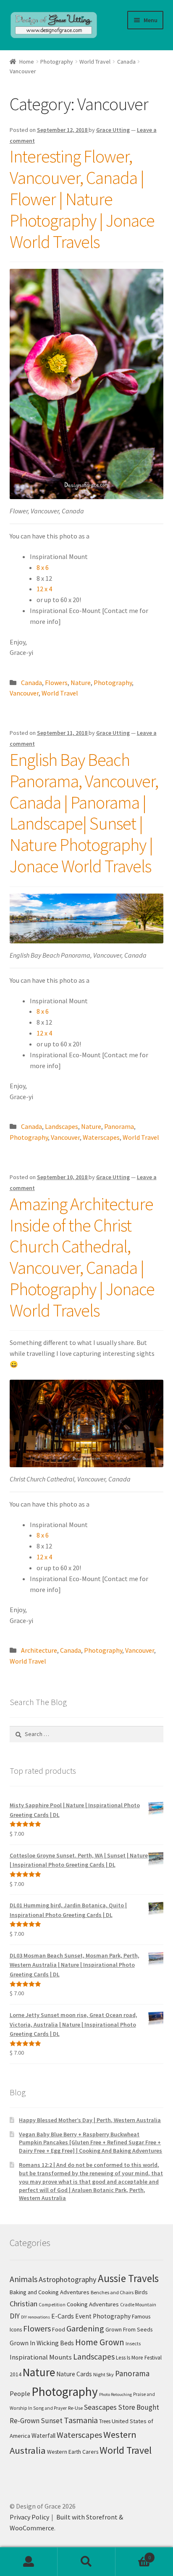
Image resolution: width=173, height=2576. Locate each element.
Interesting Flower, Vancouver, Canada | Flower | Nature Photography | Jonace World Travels (82, 199)
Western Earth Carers (73, 2452)
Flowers (56, 683)
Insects (133, 2343)
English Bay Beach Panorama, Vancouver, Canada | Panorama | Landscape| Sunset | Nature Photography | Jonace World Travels (84, 813)
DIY (15, 2316)
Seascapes (100, 2407)
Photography (57, 62)
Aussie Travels (128, 2278)
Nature (81, 683)
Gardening (85, 2329)
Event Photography (103, 2316)
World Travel (95, 62)
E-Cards (63, 2316)
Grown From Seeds (129, 2329)
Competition (52, 2305)
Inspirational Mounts (41, 2357)
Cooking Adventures (93, 2304)
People (20, 2393)
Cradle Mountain (138, 2304)
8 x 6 (43, 567)
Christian (24, 2304)
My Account (29, 2562)
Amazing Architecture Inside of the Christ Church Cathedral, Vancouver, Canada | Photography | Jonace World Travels (82, 1257)
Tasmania (81, 2420)
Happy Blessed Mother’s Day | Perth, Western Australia (90, 2120)
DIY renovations (35, 2317)
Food (59, 2329)
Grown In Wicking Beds (42, 2343)
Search (86, 2562)
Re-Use (75, 2408)
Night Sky (104, 2374)
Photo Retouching (115, 2394)
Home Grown (100, 2342)
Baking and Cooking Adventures (50, 2292)
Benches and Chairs (112, 2292)
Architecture (39, 1650)
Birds (141, 2292)
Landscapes (62, 1126)
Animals (24, 2279)
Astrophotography (68, 2279)
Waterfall (43, 2436)
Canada (126, 62)
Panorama (119, 1126)
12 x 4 (44, 589)
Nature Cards (74, 2374)
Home (27, 62)
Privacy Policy (29, 2517)
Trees (105, 2421)
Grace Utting (113, 130)
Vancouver (24, 693)
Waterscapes (101, 1137)
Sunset (52, 2421)
